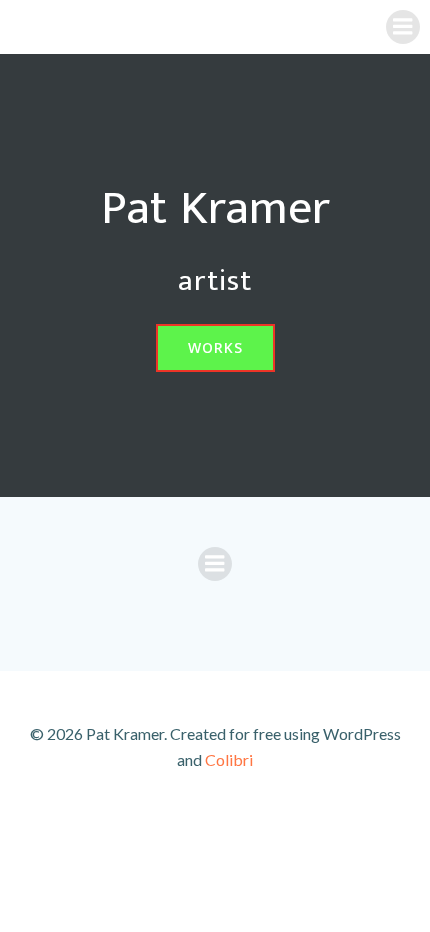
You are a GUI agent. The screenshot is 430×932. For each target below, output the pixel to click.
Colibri (229, 759)
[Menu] (403, 27)
